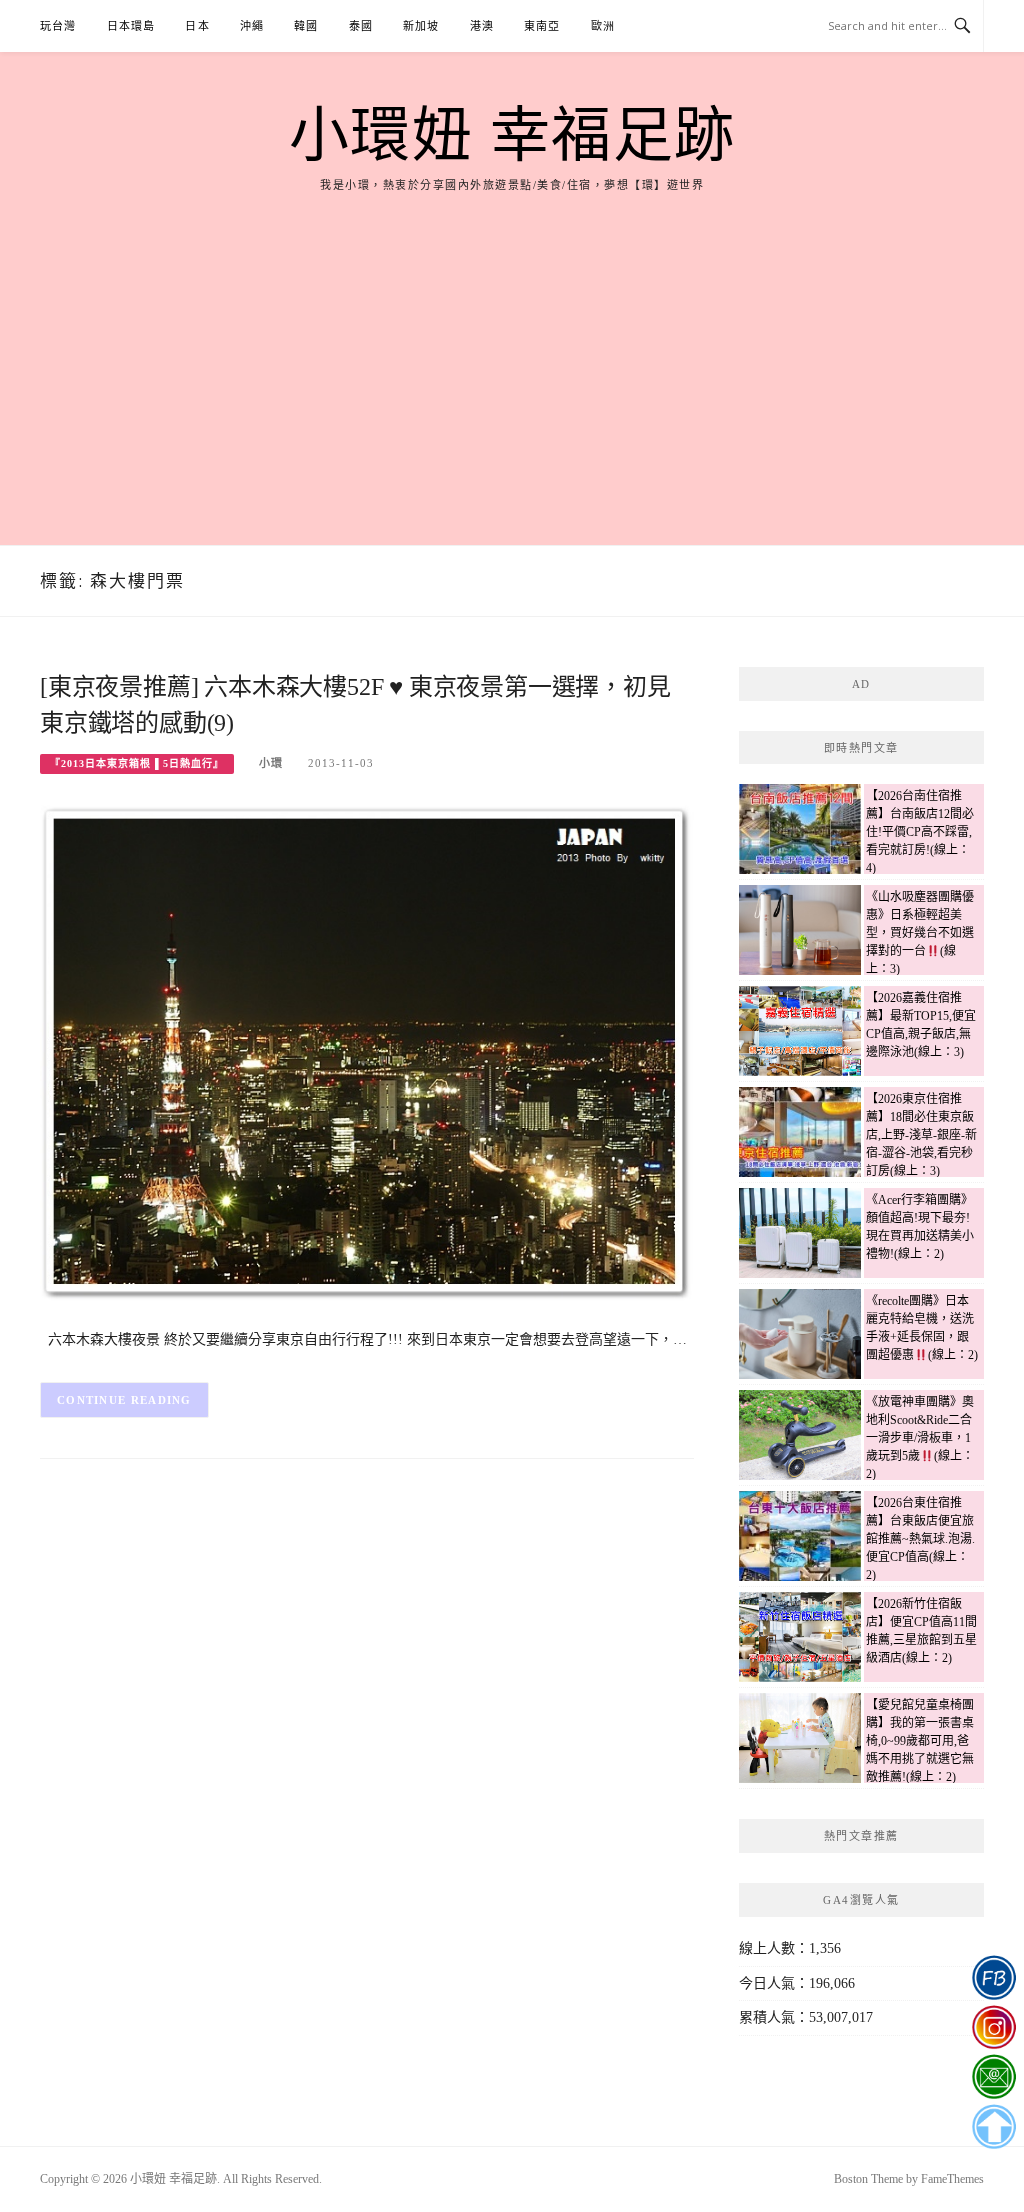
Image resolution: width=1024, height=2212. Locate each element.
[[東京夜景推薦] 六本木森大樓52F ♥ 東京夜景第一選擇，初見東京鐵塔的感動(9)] (367, 1052)
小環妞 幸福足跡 (512, 136)
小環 (271, 763)
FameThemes (952, 2179)
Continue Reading (124, 1400)
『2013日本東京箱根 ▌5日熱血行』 (137, 763)
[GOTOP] (993, 2127)
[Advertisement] (512, 345)
